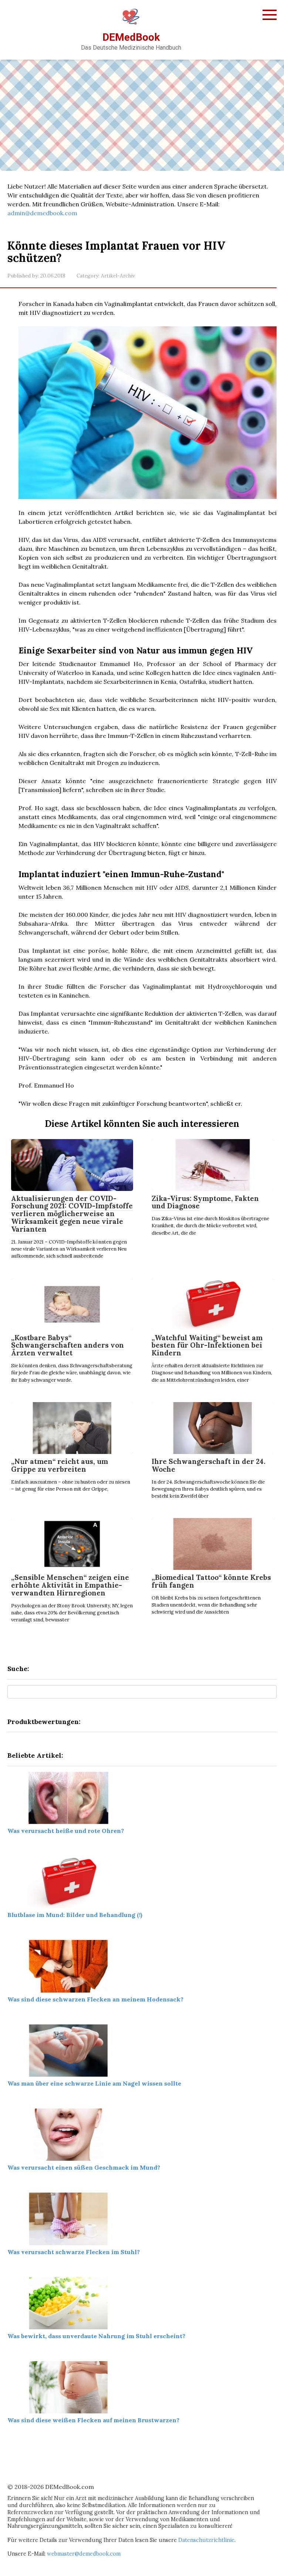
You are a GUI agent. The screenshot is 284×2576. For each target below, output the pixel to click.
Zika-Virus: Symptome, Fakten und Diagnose (205, 1202)
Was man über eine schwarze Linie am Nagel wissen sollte (94, 2083)
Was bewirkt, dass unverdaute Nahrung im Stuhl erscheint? (96, 2336)
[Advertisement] (142, 115)
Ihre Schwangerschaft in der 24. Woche (209, 1465)
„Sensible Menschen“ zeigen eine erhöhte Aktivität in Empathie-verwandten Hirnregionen (70, 1585)
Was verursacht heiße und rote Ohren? (66, 1831)
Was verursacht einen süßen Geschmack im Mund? (84, 2167)
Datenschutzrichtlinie (206, 2540)
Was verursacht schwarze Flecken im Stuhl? (74, 2252)
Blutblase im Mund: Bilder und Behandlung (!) (75, 1915)
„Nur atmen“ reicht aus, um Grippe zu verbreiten (60, 1465)
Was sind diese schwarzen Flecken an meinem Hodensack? (95, 1999)
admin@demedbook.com (42, 213)
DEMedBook (131, 37)
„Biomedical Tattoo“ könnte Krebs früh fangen (211, 1581)
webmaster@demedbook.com (84, 2554)
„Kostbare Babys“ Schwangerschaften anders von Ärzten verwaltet (67, 1345)
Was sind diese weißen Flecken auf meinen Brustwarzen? (93, 2420)
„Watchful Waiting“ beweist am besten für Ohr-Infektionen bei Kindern (207, 1345)
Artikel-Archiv (118, 276)
